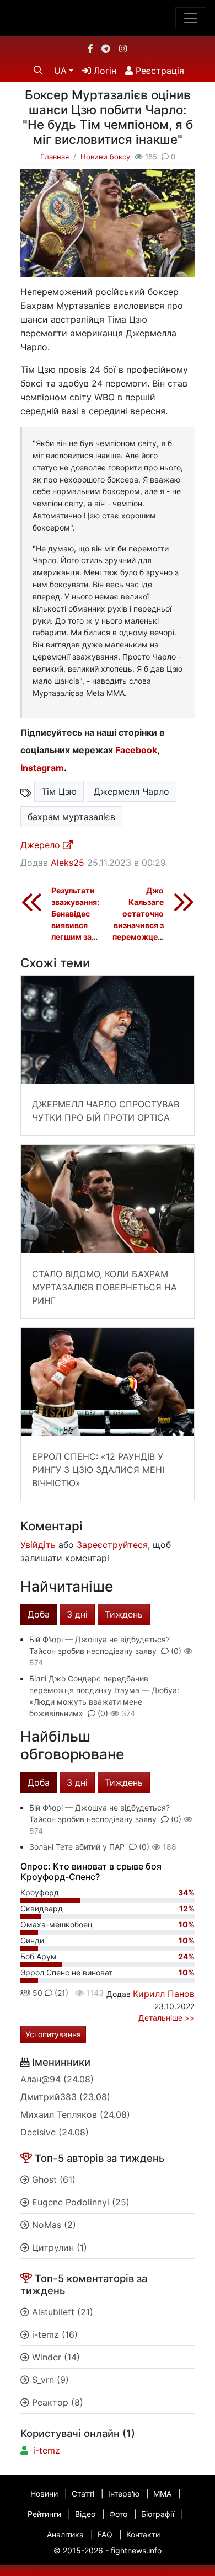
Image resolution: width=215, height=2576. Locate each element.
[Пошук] (38, 70)
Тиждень (124, 1614)
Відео (85, 2514)
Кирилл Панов (164, 1994)
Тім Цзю (59, 791)
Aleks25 (68, 863)
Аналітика (65, 2534)
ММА (162, 2494)
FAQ (105, 2534)
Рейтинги (44, 2514)
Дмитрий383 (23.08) (65, 2097)
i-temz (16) (53, 2334)
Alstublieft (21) (61, 2312)
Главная (55, 157)
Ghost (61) (52, 2179)
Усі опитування (53, 2034)
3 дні (77, 1614)
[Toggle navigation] (191, 18)
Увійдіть (38, 1545)
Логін (104, 71)
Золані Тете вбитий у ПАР (77, 1847)
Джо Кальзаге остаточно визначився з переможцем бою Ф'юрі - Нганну (138, 925)
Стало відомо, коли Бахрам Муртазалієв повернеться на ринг (104, 1287)
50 (36, 1993)
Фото (118, 2514)
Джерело (42, 845)
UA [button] (60, 71)
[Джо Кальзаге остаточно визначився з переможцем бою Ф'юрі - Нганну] (184, 902)
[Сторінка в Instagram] (123, 49)
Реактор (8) (56, 2402)
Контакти (143, 2534)
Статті (83, 2494)
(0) (176, 1651)
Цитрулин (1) (58, 2247)
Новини (44, 2494)
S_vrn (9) (49, 2380)
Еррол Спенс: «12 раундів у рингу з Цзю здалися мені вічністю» (98, 1470)
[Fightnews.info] (108, 18)
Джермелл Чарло (131, 791)
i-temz (47, 2450)
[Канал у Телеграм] (106, 49)
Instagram (42, 768)
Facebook (136, 750)
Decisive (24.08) (55, 2132)
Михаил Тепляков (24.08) (75, 2114)
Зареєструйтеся (112, 1545)
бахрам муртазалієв (71, 817)
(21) (60, 1993)
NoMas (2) (53, 2225)
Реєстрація (158, 71)
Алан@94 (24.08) (57, 2079)
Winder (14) (55, 2357)
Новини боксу (105, 157)
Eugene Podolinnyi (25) (79, 2202)
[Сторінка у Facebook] (90, 49)
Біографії (158, 2514)
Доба (39, 1614)
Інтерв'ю (124, 2494)
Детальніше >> (166, 2018)
